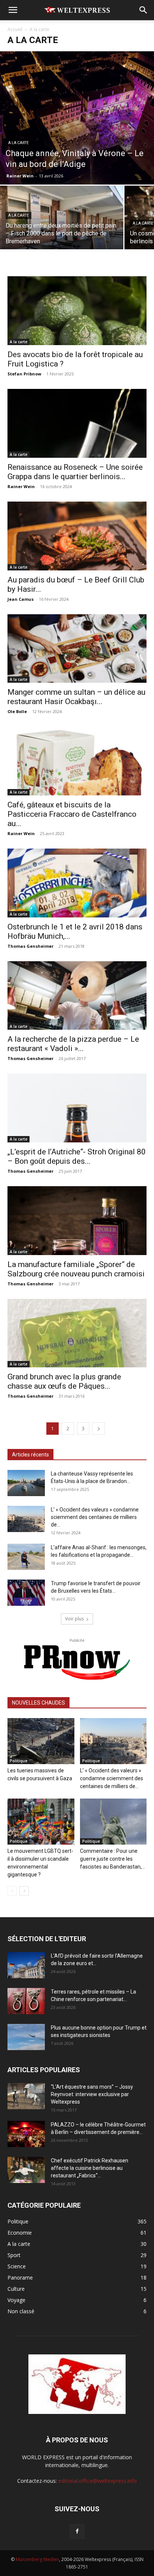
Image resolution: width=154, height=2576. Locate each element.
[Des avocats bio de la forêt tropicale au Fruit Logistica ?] (77, 311)
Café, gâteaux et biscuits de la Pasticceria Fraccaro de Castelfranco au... (72, 814)
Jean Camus (21, 599)
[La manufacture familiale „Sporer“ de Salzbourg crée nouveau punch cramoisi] (77, 1221)
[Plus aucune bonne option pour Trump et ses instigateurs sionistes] (26, 2037)
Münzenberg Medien (37, 2559)
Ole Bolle (17, 711)
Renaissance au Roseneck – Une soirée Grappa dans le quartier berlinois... (75, 472)
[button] (13, 10)
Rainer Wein (20, 176)
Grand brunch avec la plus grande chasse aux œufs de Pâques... (64, 1381)
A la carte (19, 143)
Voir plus (74, 1619)
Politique (19, 1761)
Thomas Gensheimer (30, 946)
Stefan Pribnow (24, 374)
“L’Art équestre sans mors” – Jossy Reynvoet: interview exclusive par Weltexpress (92, 2094)
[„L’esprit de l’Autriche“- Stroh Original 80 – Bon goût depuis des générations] (77, 1108)
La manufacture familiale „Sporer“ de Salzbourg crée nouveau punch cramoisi (76, 1269)
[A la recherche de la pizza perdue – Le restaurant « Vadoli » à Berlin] (77, 996)
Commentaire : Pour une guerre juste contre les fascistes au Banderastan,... (113, 1859)
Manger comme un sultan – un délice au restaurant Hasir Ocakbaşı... (76, 697)
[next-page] (99, 1429)
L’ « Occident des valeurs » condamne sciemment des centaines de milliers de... (95, 1517)
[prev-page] (12, 1891)
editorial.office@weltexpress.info (98, 2481)
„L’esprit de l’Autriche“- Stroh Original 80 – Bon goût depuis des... (77, 1156)
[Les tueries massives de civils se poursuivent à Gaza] (41, 1741)
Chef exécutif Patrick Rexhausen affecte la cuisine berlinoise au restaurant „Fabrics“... (90, 2168)
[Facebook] (77, 2531)
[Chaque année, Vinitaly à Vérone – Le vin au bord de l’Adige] (77, 118)
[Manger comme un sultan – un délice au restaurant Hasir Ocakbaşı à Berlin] (77, 649)
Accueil (15, 29)
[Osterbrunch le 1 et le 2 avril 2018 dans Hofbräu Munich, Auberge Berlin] (77, 883)
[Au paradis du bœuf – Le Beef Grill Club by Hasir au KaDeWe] (77, 536)
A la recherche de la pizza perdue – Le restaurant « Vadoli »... (73, 1044)
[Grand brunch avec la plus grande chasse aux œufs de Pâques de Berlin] (77, 1333)
